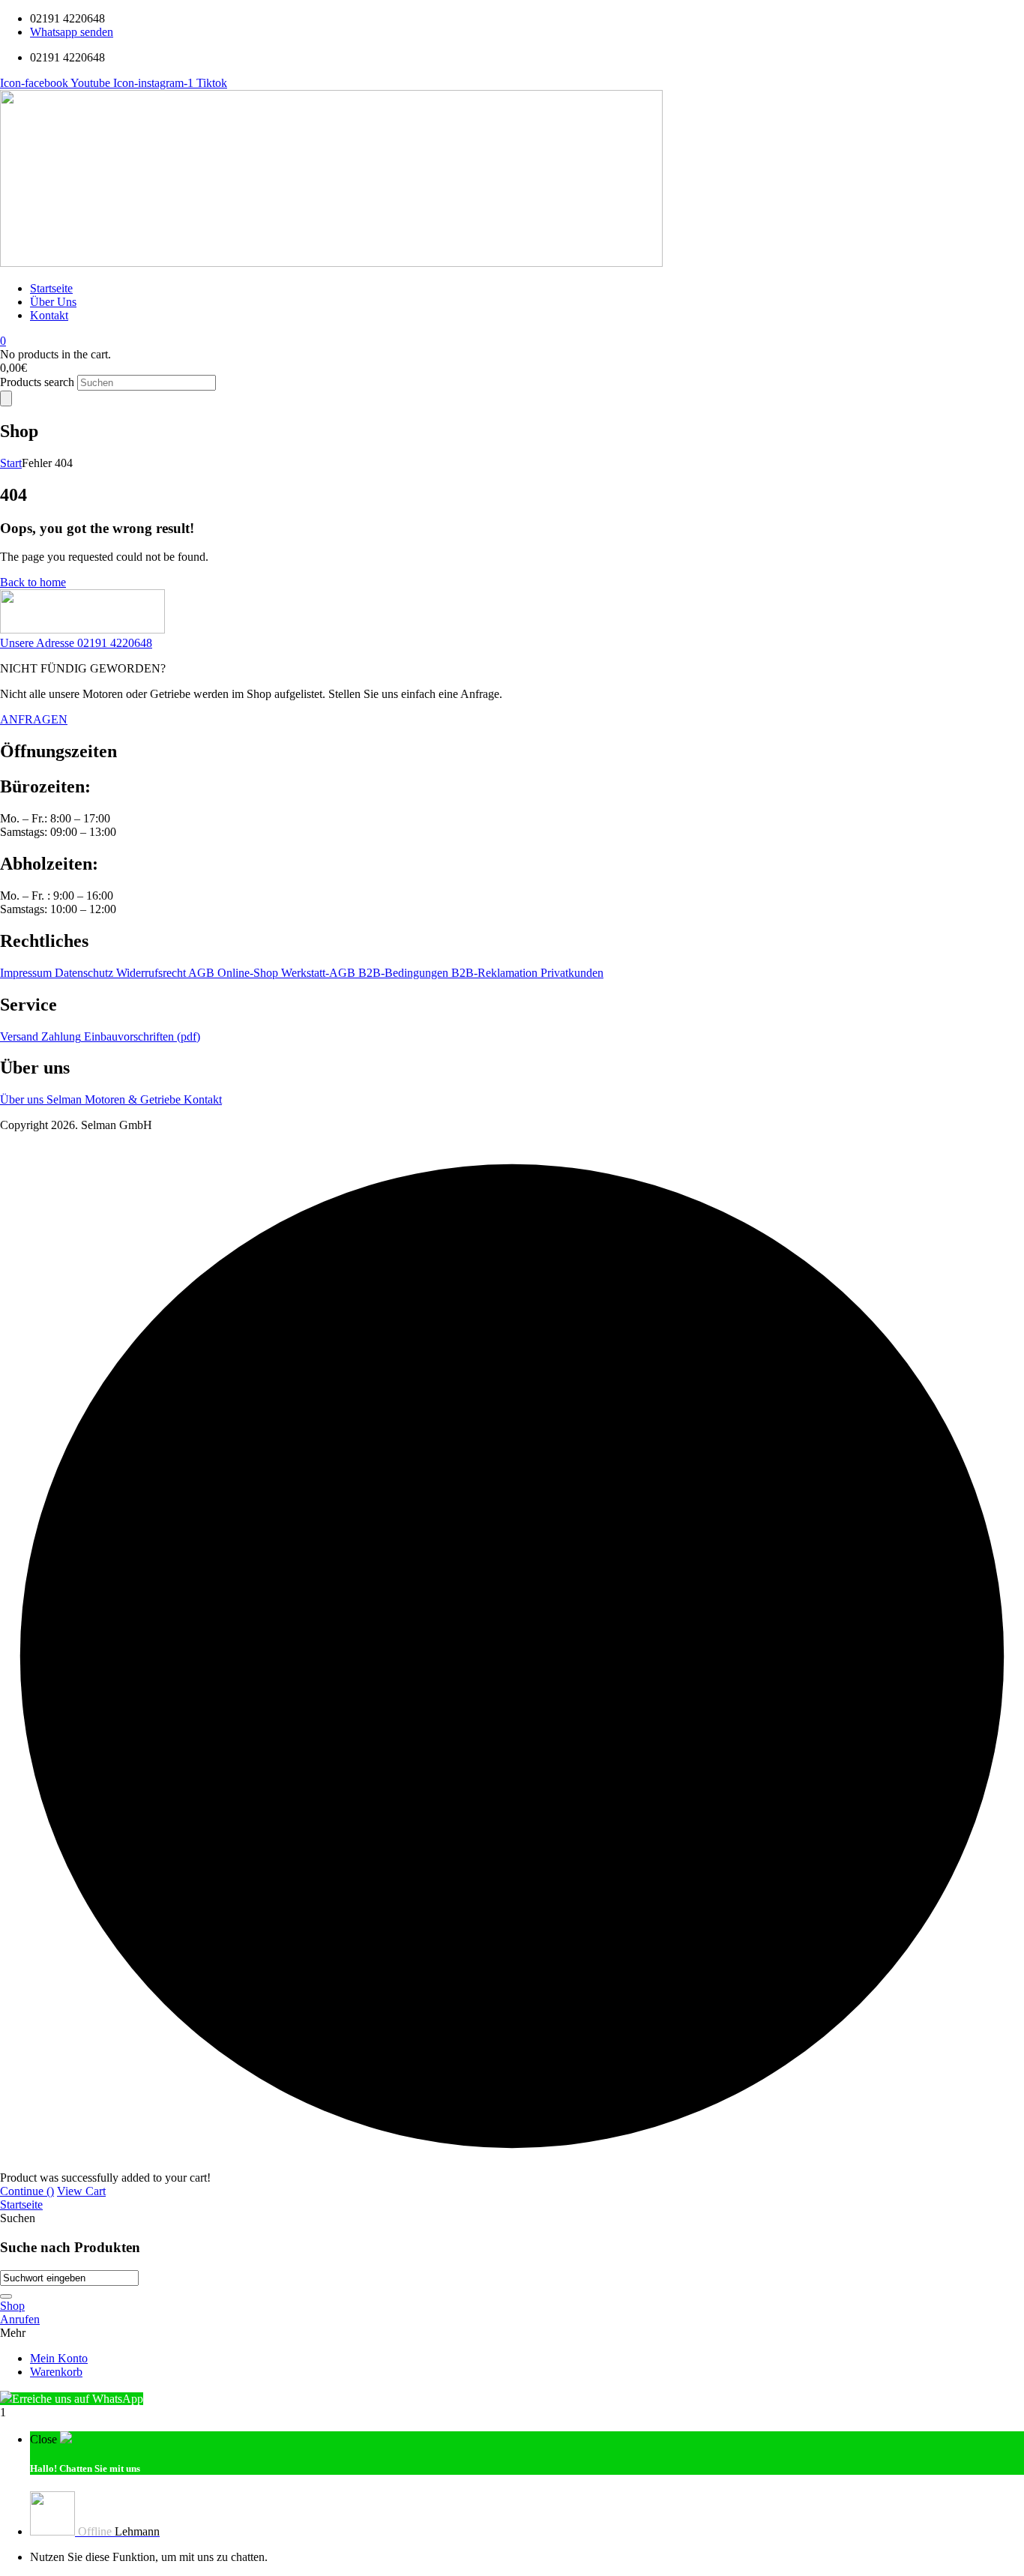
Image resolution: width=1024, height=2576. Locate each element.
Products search (39, 382)
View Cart (81, 2191)
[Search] (6, 398)
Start (11, 463)
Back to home (33, 582)
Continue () (27, 2191)
